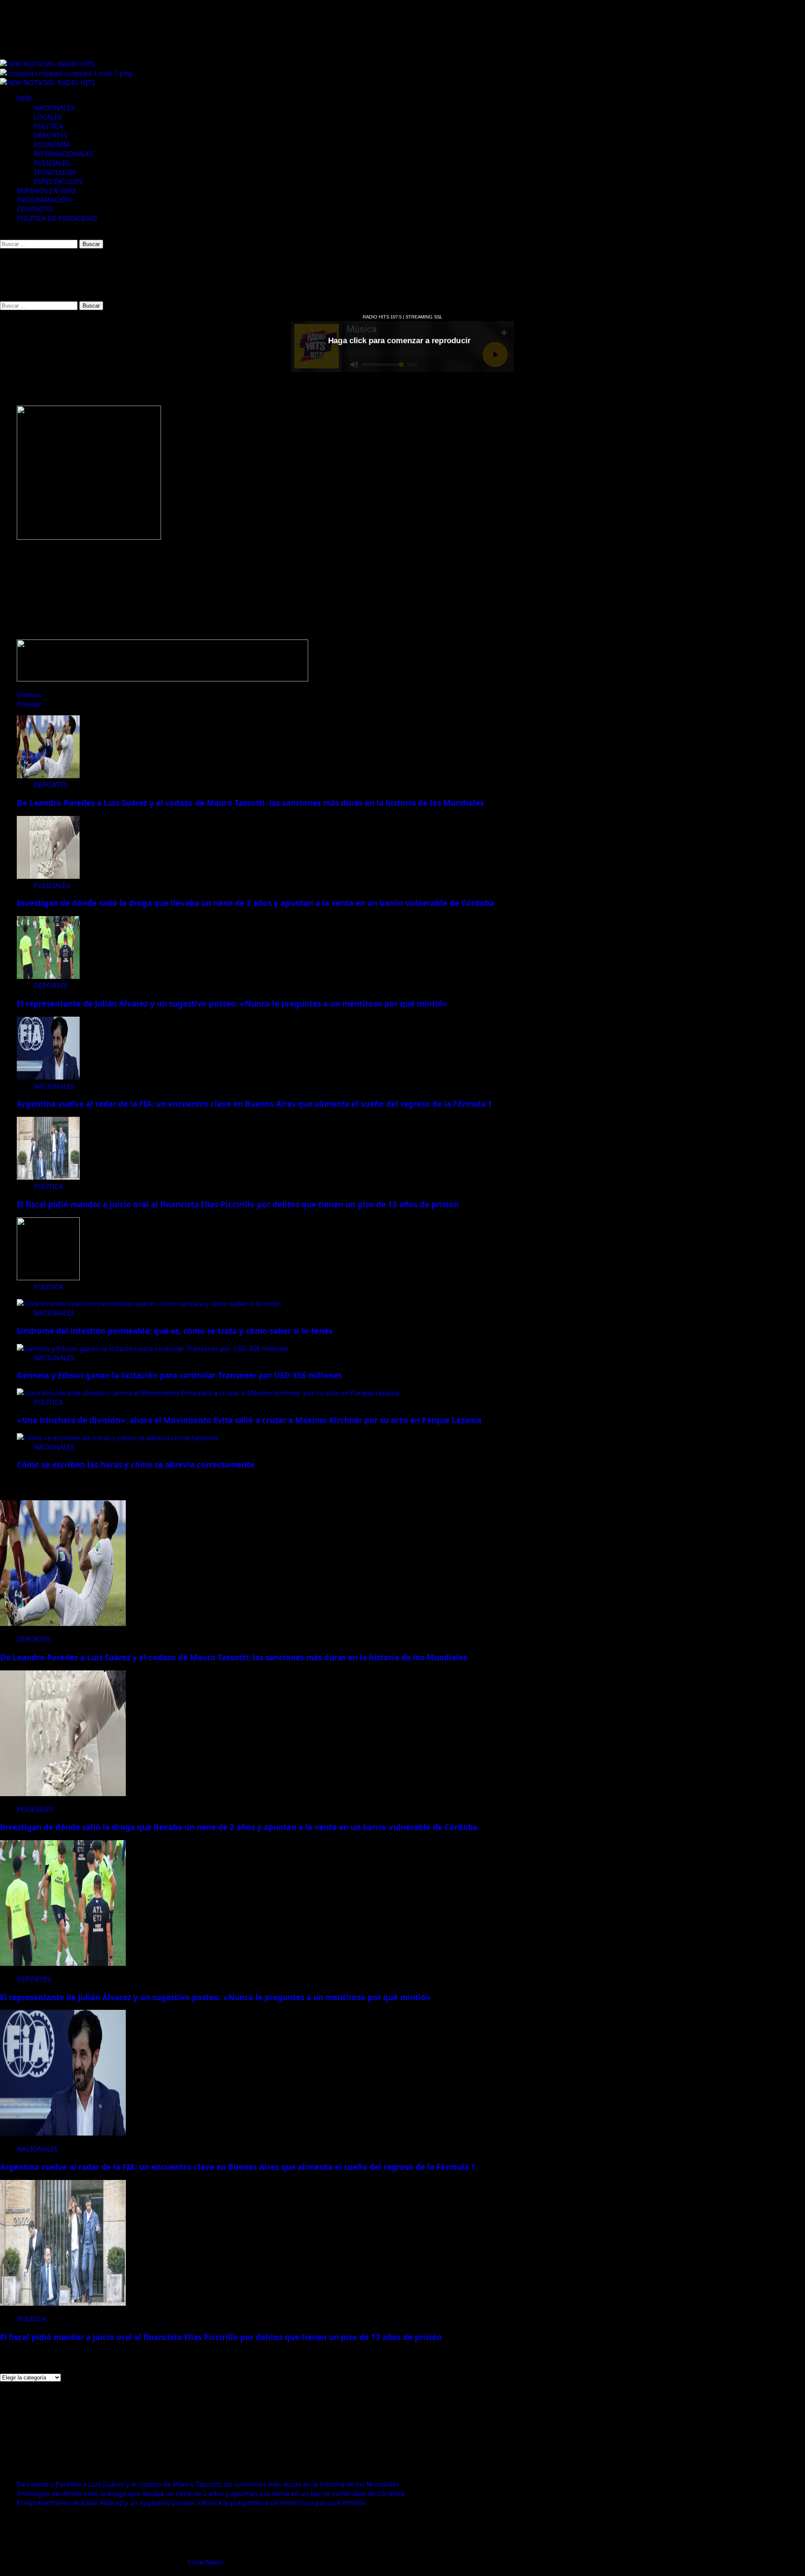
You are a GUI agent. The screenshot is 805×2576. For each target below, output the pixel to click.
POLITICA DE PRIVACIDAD (57, 218)
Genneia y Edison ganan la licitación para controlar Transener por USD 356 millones (179, 1375)
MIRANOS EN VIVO (46, 191)
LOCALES (48, 117)
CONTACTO (35, 209)
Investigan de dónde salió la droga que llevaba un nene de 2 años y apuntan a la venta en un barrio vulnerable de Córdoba (256, 903)
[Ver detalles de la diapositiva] (89, 537)
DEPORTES (51, 135)
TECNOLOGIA (55, 172)
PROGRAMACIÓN (44, 200)
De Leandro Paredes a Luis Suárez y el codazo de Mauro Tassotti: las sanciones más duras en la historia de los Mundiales (250, 803)
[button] (3, 234)
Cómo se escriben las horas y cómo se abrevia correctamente (136, 1464)
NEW (24, 98)
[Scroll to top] (3, 2571)
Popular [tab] (29, 704)
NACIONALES (54, 108)
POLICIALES (52, 163)
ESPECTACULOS (58, 181)
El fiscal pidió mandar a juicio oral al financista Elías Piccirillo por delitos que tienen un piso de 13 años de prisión (238, 1204)
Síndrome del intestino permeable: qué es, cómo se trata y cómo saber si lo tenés (175, 1331)
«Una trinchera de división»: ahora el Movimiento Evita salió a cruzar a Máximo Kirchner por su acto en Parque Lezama (249, 1420)
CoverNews (205, 2562)
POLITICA (48, 126)
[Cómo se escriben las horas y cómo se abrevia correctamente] (118, 1438)
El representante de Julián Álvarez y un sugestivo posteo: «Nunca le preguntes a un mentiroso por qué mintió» (232, 1003)
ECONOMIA (52, 145)
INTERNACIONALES (64, 154)
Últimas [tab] (29, 695)
